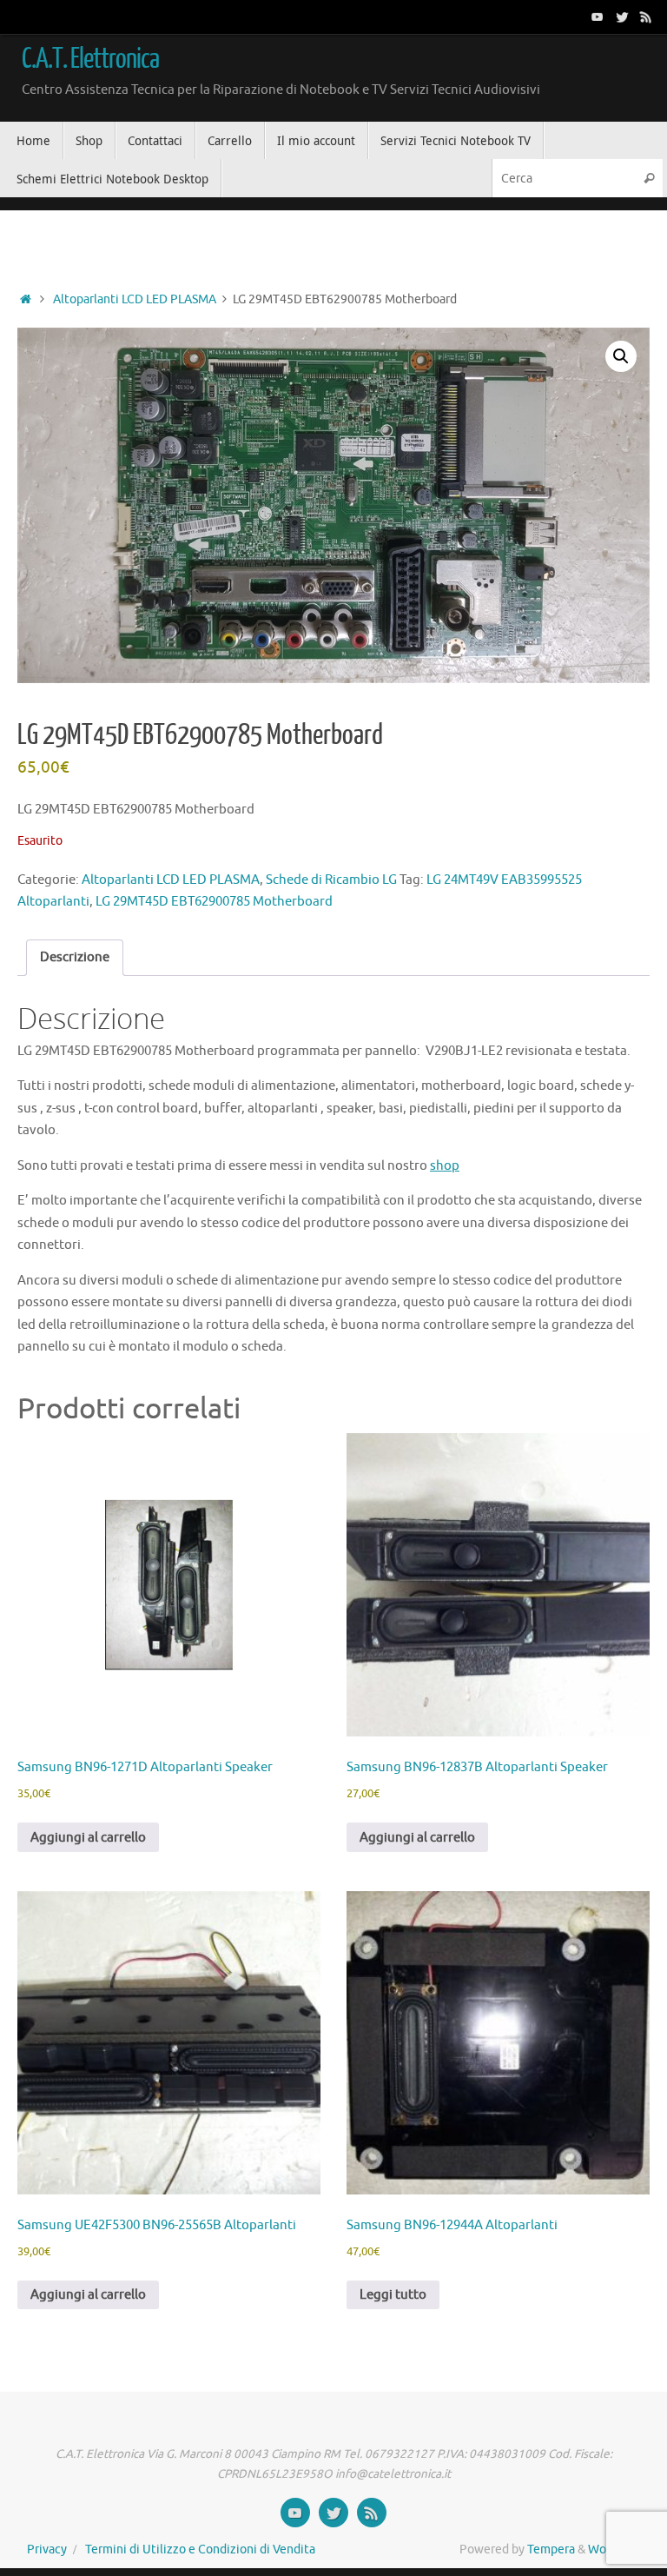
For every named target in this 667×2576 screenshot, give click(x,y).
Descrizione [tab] (75, 957)
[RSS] (646, 17)
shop (445, 1166)
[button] (621, 356)
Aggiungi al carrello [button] (88, 1838)
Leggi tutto (393, 2295)
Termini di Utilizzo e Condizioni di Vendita (200, 2549)
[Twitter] (622, 17)
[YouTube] (598, 17)
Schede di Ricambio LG (331, 880)
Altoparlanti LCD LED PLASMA (135, 299)
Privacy (47, 2549)
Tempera (551, 2549)
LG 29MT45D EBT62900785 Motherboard (214, 902)
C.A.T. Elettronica (90, 59)
